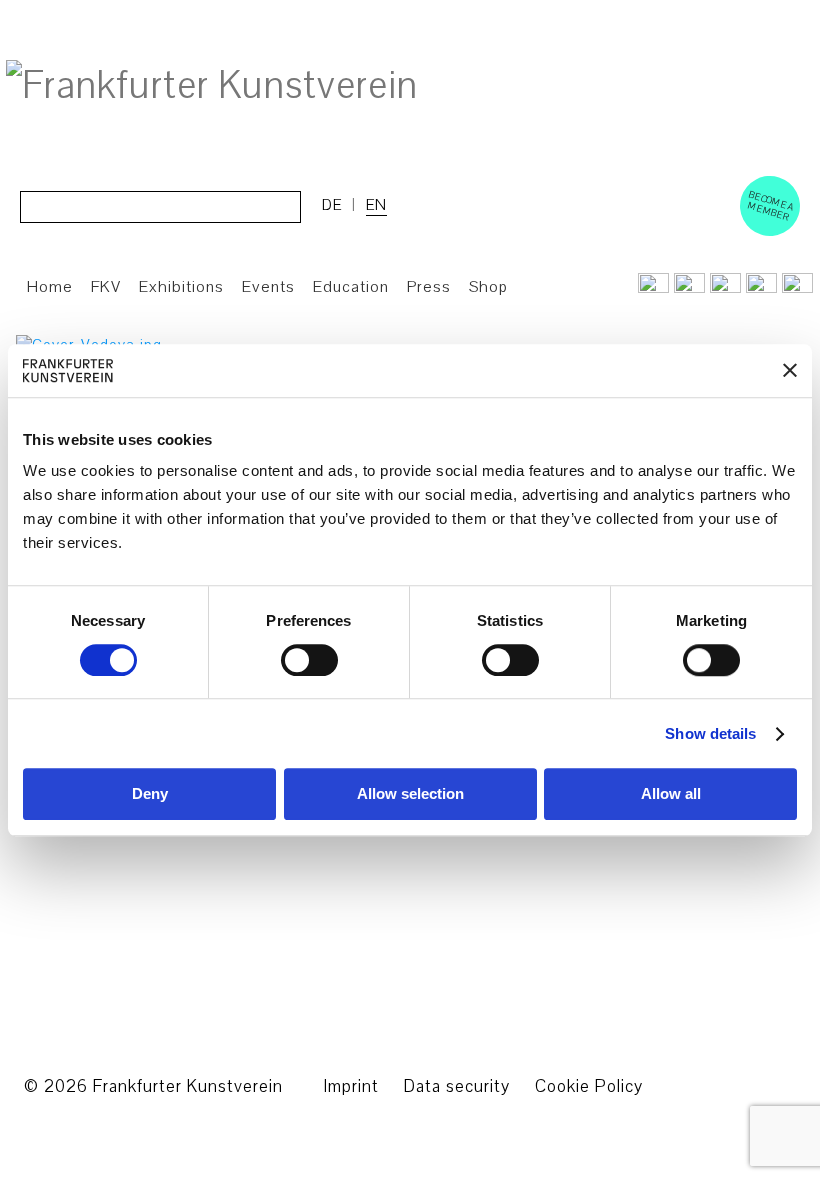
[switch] (309, 660)
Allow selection (410, 794)
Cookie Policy (589, 1086)
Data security (457, 1086)
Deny (150, 794)
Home (50, 287)
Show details (710, 733)
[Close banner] (790, 371)
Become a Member (771, 205)
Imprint (351, 1086)
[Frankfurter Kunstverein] (212, 86)
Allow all (671, 794)
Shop (488, 287)
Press (429, 287)
